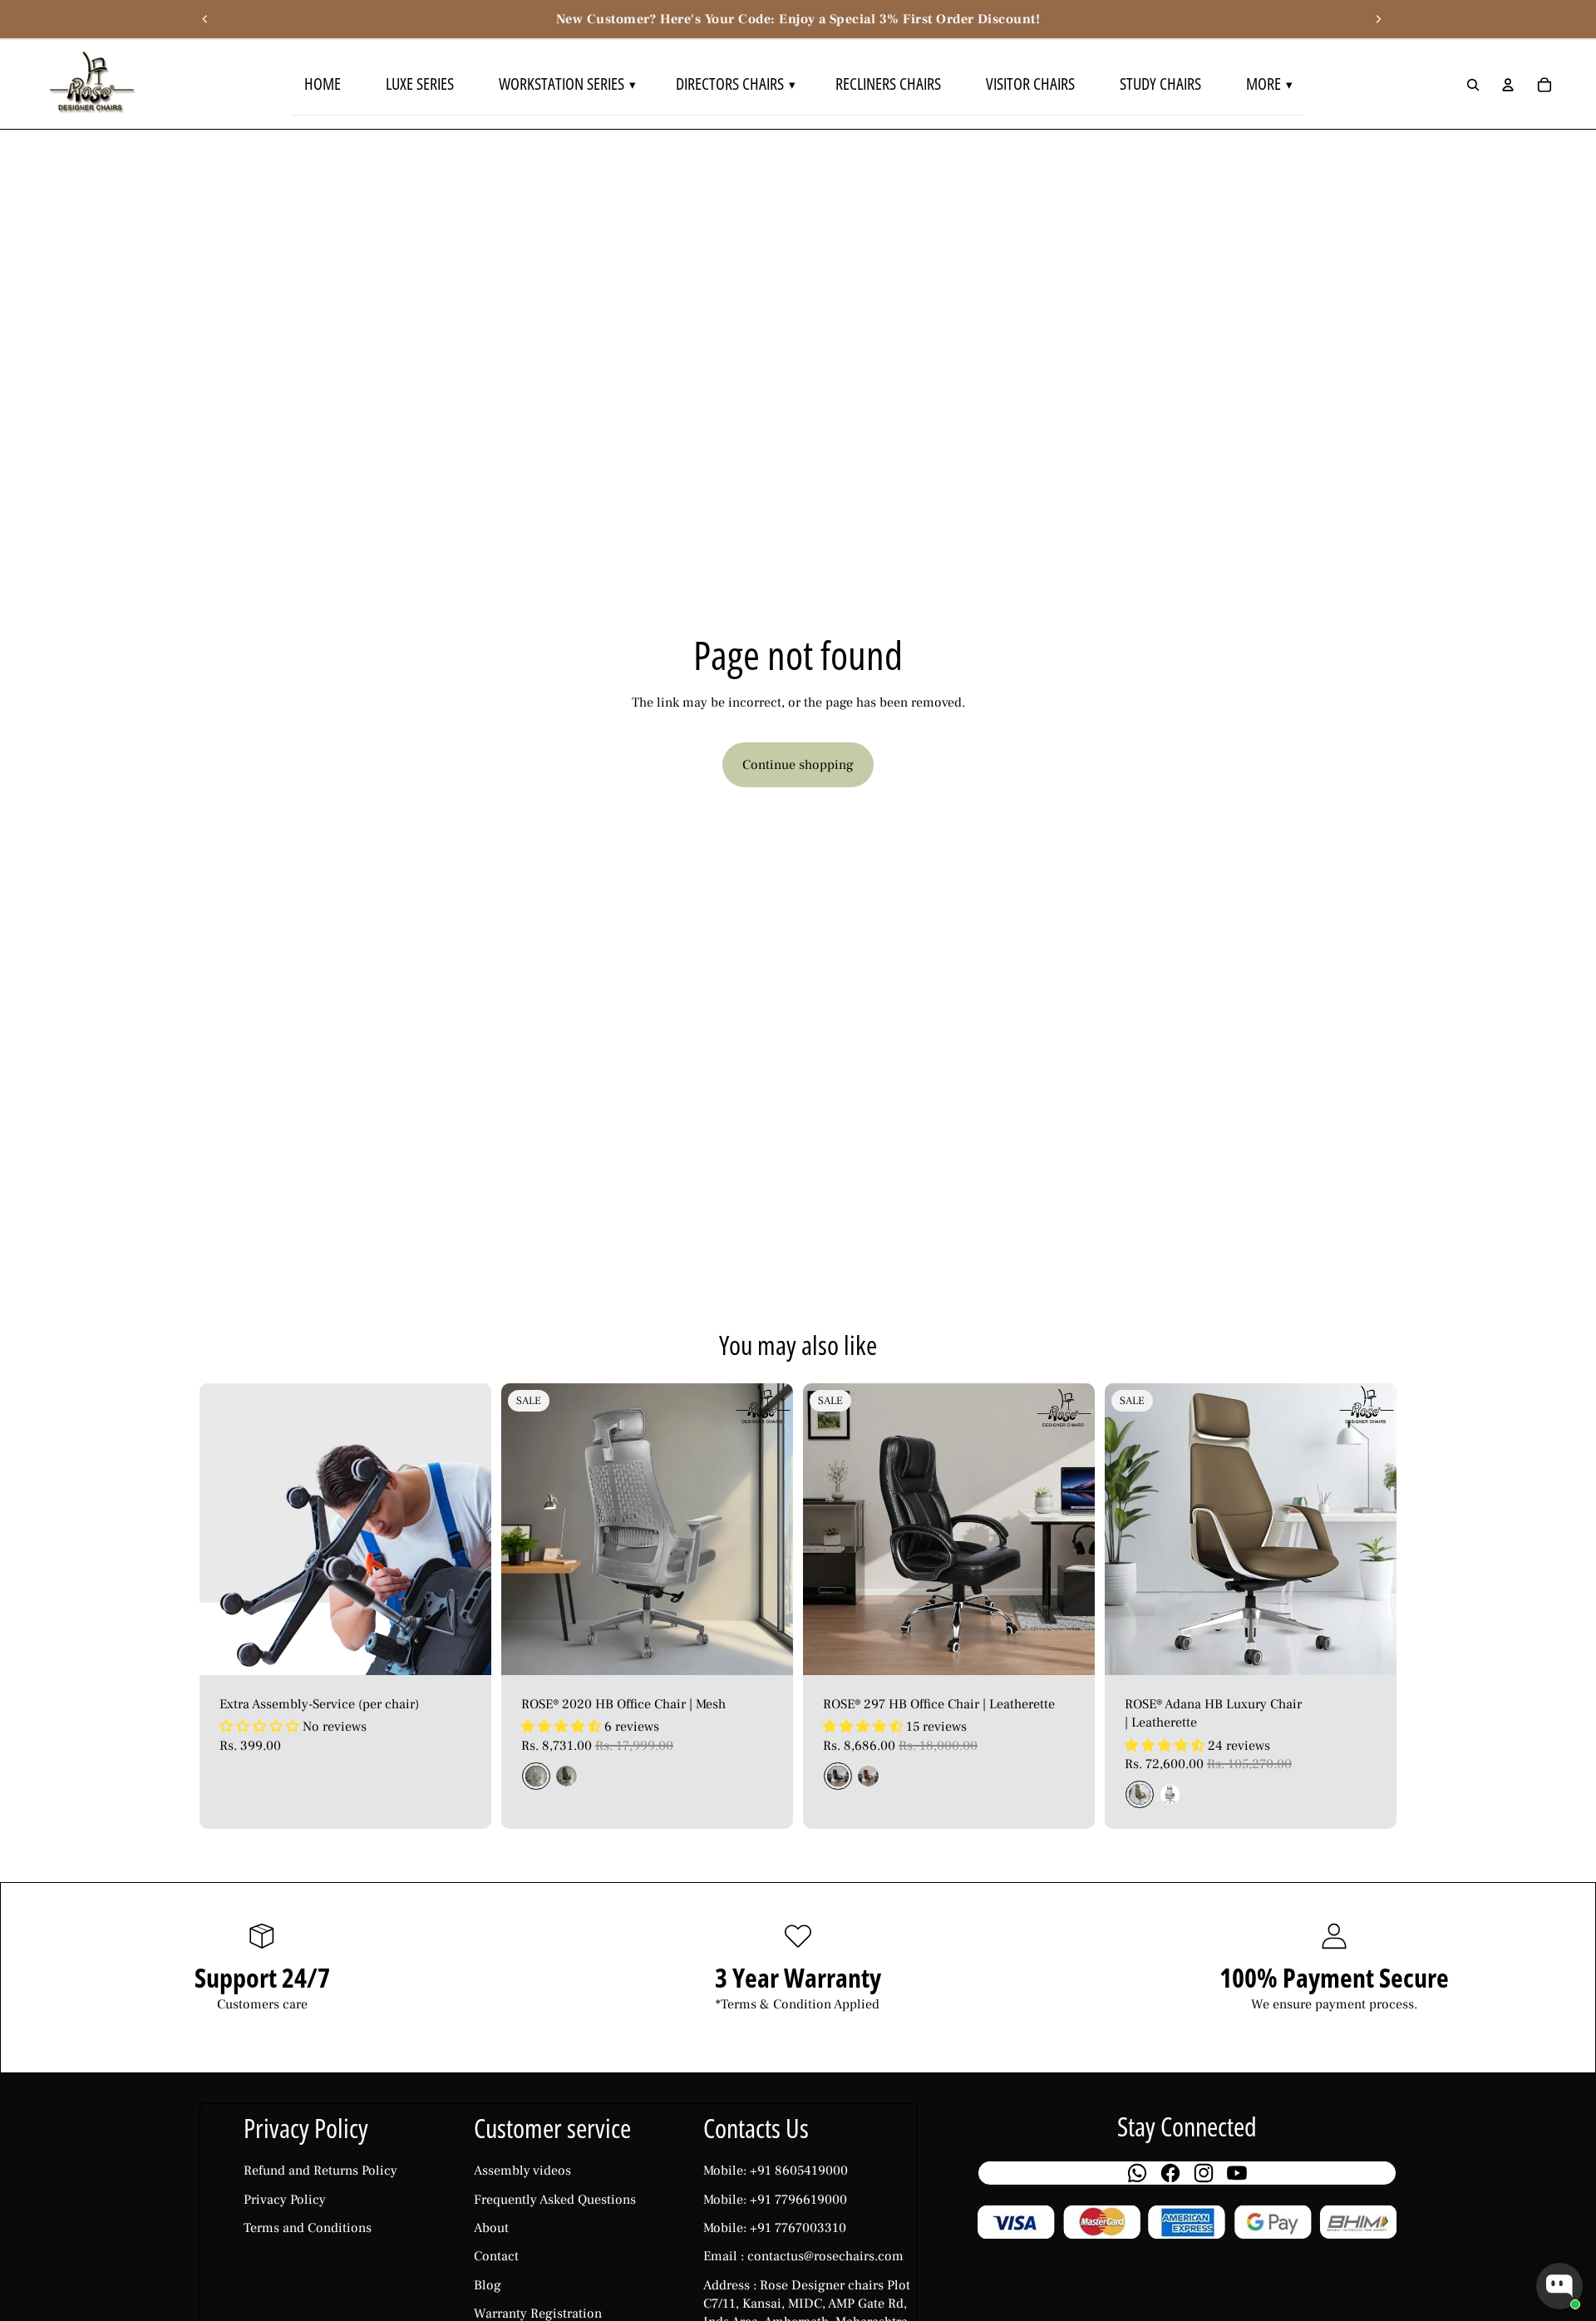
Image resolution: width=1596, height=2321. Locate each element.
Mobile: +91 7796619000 (775, 2200)
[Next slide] (1378, 19)
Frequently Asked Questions (555, 2200)
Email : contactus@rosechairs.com (803, 2256)
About (491, 2228)
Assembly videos (522, 2171)
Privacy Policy (285, 2200)
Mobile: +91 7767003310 (775, 2228)
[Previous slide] (205, 19)
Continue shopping (798, 765)
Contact (496, 2256)
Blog (488, 2285)
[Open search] (1473, 85)
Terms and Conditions (308, 2228)
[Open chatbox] (1559, 2286)
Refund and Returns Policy (320, 2171)
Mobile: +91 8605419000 (776, 2171)
